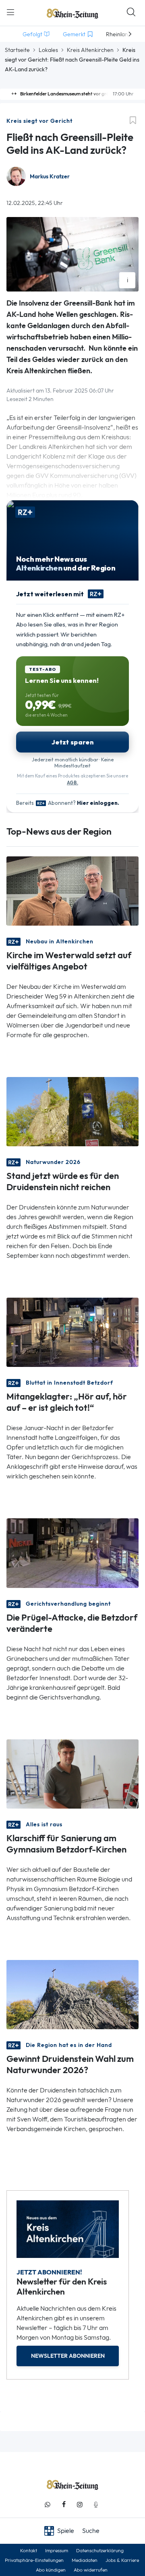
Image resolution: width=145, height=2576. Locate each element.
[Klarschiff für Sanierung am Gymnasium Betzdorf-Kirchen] (72, 1773)
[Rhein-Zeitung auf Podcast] (96, 2505)
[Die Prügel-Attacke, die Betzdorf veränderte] (72, 1552)
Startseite (17, 50)
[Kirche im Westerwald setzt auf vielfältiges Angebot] (72, 890)
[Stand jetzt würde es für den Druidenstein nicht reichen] (72, 1111)
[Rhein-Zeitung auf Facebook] (64, 2505)
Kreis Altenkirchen (90, 50)
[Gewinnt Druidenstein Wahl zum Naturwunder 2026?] (72, 1994)
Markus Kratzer (50, 177)
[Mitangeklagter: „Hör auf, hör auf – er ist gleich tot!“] (72, 1332)
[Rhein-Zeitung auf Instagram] (80, 2505)
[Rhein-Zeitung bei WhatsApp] (48, 2505)
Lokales (48, 50)
